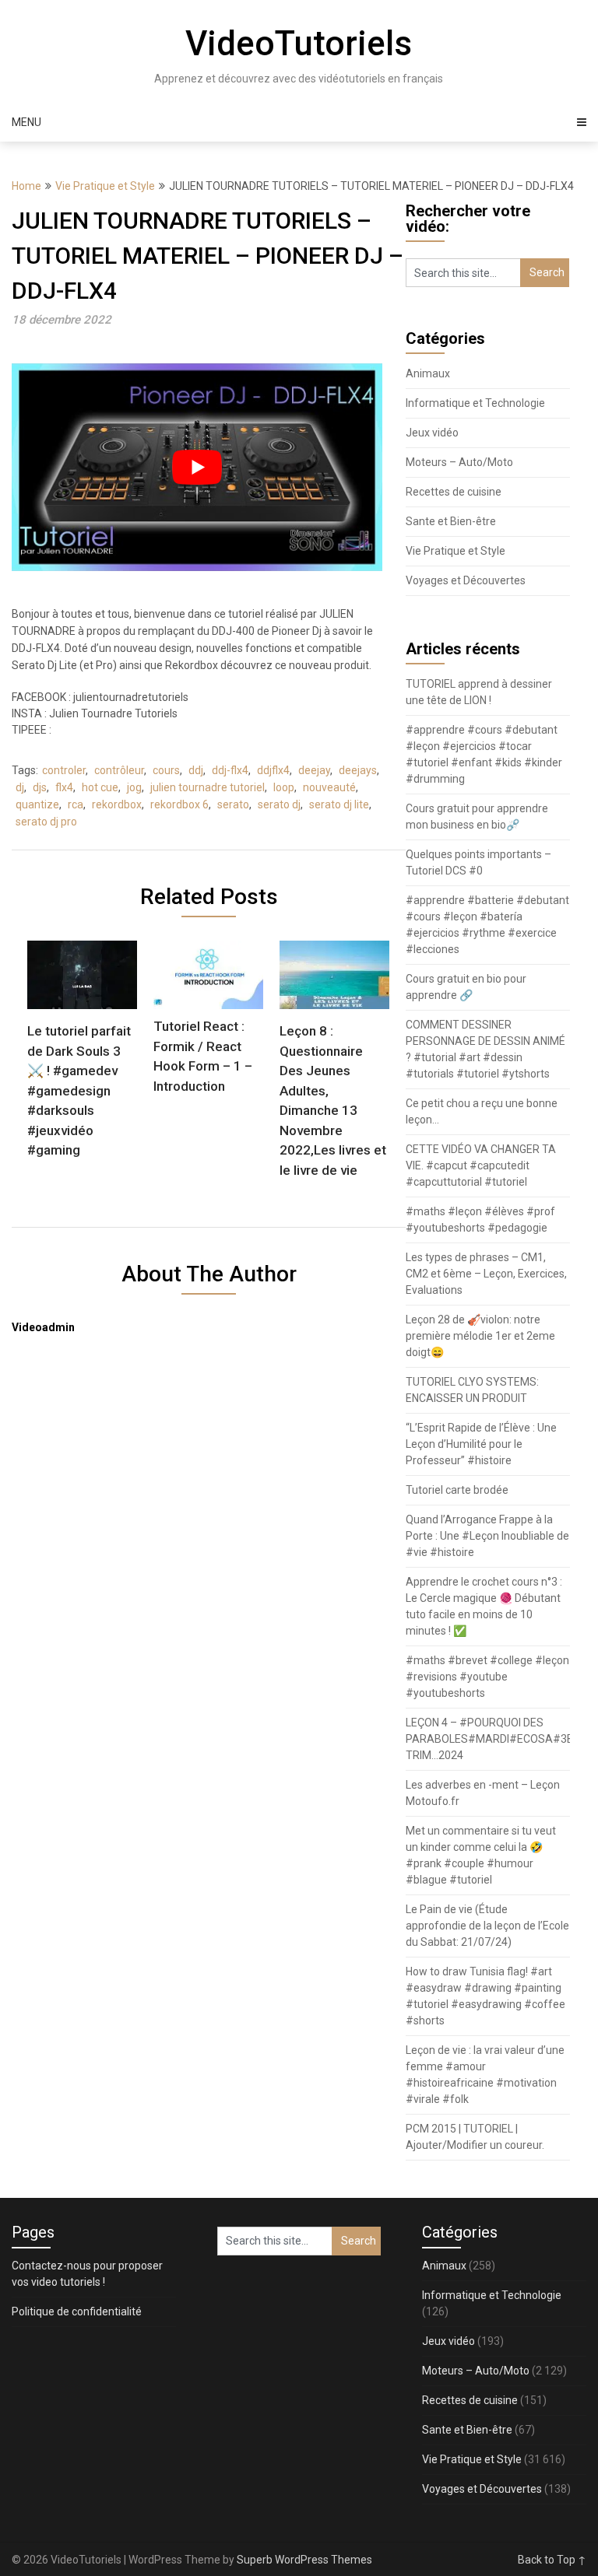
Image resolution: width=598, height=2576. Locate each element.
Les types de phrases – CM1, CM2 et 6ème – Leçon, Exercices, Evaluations (486, 1274)
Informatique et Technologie (475, 403)
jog (134, 787)
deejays (358, 770)
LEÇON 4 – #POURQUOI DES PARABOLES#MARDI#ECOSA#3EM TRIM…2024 (494, 1739)
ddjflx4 (273, 770)
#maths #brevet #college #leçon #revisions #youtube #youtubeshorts (487, 1677)
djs (40, 787)
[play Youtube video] (197, 467)
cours (166, 770)
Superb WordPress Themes (304, 2560)
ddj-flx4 (230, 770)
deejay (314, 770)
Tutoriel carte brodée (457, 1490)
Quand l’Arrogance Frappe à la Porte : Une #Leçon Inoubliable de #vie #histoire (487, 1536)
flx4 (64, 787)
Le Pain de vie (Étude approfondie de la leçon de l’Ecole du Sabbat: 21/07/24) (487, 1926)
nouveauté (329, 787)
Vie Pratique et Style (105, 186)
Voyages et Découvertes (466, 580)
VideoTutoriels (299, 44)
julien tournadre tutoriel (208, 787)
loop (284, 787)
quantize (37, 804)
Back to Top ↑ (552, 2560)
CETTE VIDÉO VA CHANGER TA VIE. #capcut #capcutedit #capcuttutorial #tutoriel (481, 1165)
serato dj (279, 804)
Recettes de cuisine (454, 492)
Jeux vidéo (432, 433)
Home (26, 186)
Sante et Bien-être (451, 521)
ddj (196, 770)
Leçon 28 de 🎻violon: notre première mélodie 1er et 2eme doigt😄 (480, 1336)
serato (233, 804)
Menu (26, 122)
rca (76, 804)
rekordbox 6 (179, 804)
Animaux (428, 373)
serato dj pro (46, 822)
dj (20, 787)
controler (64, 770)
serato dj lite (339, 804)
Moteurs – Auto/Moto (459, 462)
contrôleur (119, 770)
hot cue (100, 787)
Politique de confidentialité (77, 2311)
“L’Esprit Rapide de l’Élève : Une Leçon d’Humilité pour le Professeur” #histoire (481, 1444)
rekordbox (117, 804)
